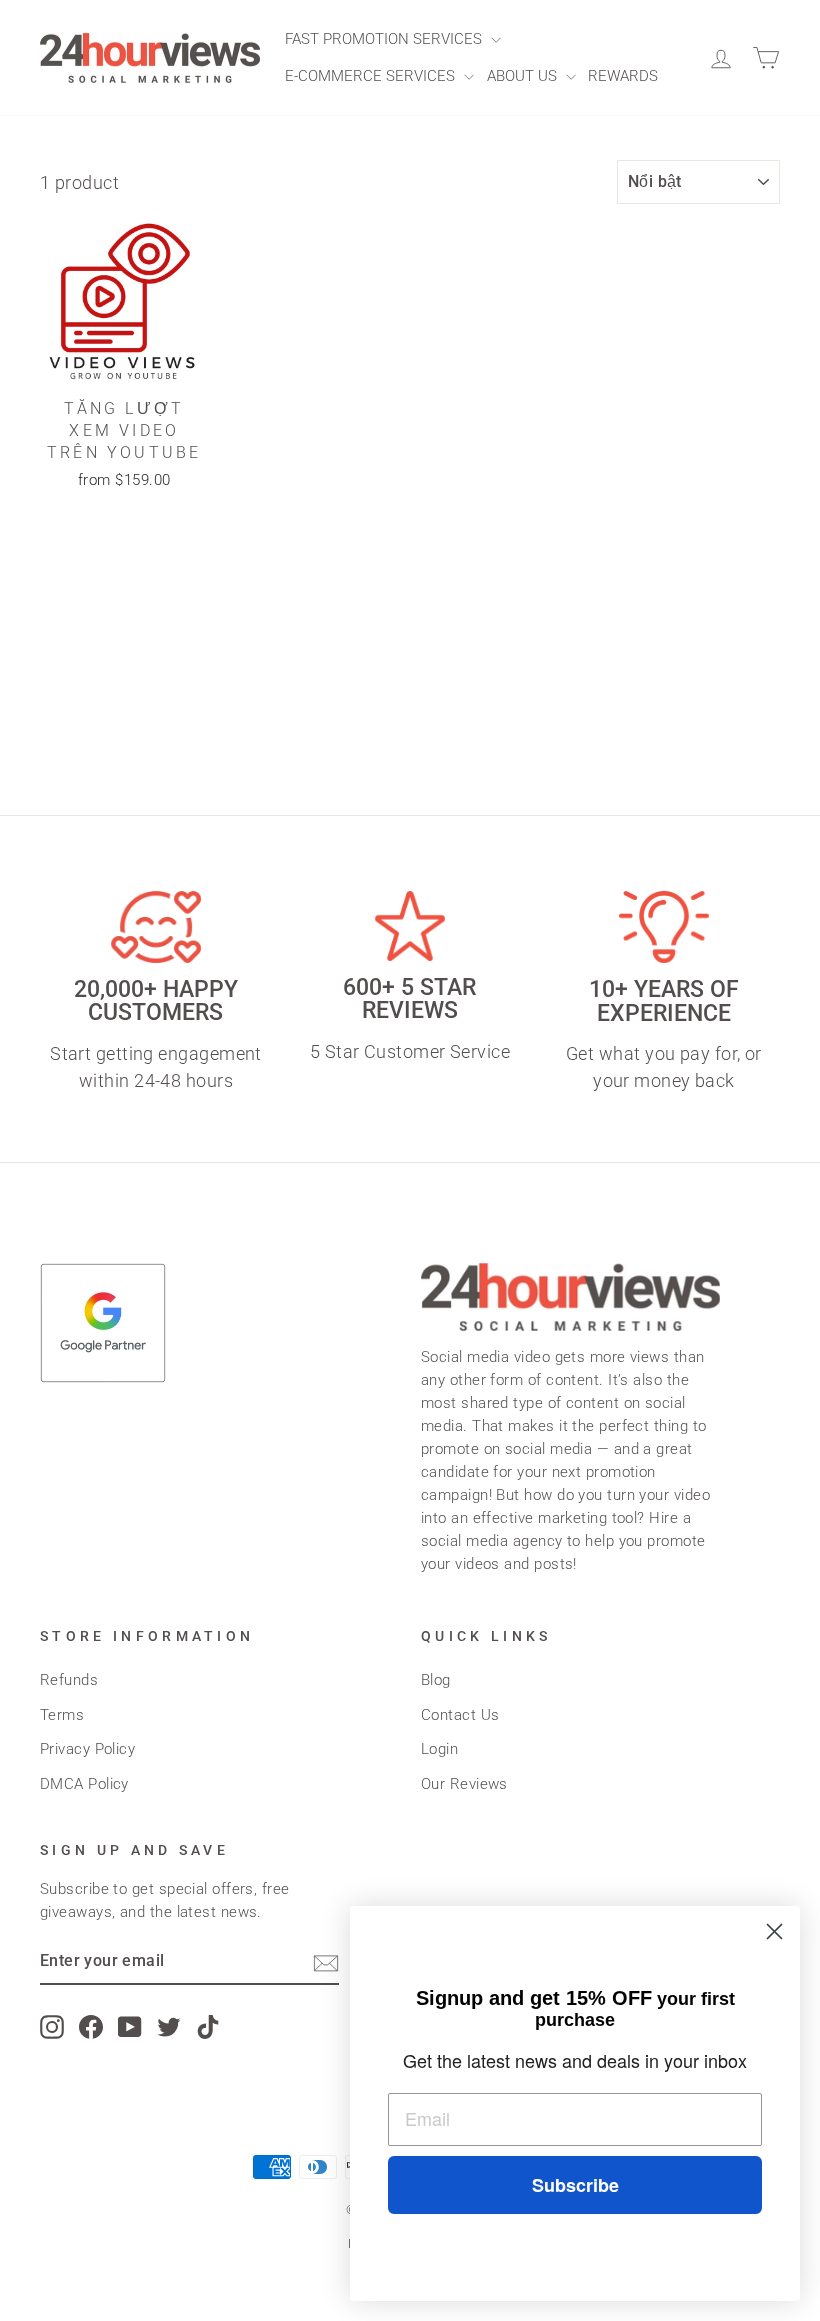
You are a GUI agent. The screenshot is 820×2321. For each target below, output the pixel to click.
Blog (436, 1680)
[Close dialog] (774, 1931)
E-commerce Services (372, 76)
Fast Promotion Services (385, 39)
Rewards (623, 76)
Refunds (69, 1680)
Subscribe (575, 2185)
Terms (62, 1715)
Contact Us (460, 1715)
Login (439, 1749)
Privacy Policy (87, 1749)
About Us (524, 76)
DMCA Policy (84, 1784)
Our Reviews (464, 1784)
